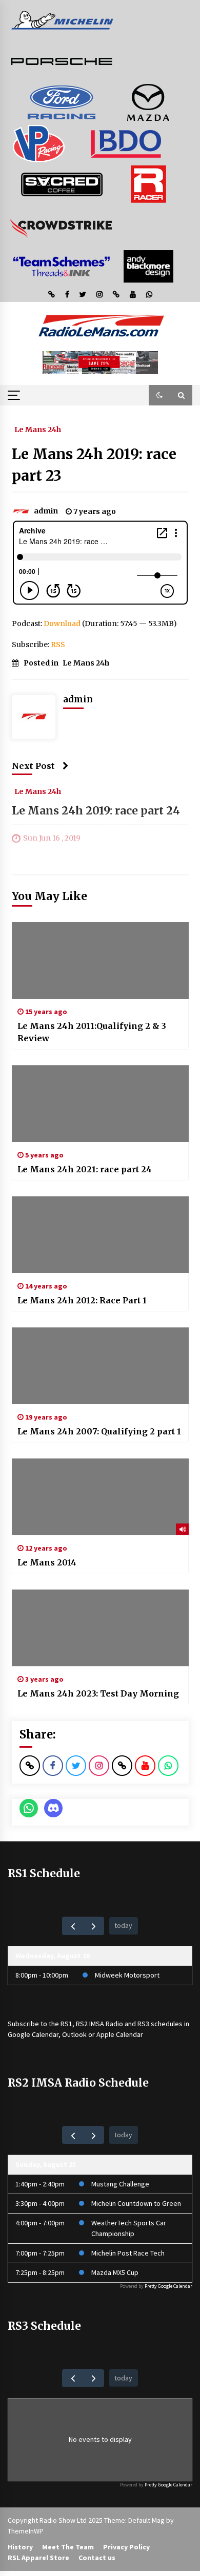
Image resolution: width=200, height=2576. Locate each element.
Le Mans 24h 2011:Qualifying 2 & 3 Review (92, 1032)
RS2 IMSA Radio (99, 2024)
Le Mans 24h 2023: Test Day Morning (98, 1693)
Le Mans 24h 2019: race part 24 (96, 811)
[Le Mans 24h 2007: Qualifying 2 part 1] (100, 1366)
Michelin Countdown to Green (136, 2203)
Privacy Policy (126, 2547)
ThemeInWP (26, 2531)
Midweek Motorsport (127, 1975)
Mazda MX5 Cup (115, 2272)
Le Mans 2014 (47, 1562)
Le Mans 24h (38, 429)
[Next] (94, 1926)
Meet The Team (68, 2547)
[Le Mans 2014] (100, 1497)
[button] (159, 395)
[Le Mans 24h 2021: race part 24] (100, 1104)
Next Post (33, 766)
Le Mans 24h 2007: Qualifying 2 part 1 (99, 1431)
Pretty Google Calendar (168, 2286)
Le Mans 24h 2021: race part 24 (85, 1169)
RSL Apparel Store (38, 2558)
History (20, 2547)
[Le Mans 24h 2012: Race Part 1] (100, 1235)
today (123, 1925)
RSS (58, 645)
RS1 (66, 2024)
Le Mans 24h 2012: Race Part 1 (82, 1300)
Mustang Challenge (120, 2184)
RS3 (143, 2024)
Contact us (97, 2558)
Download (62, 624)
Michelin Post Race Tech (128, 2253)
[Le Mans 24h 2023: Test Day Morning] (100, 1628)
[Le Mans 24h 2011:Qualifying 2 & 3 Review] (100, 960)
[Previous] (73, 1926)
